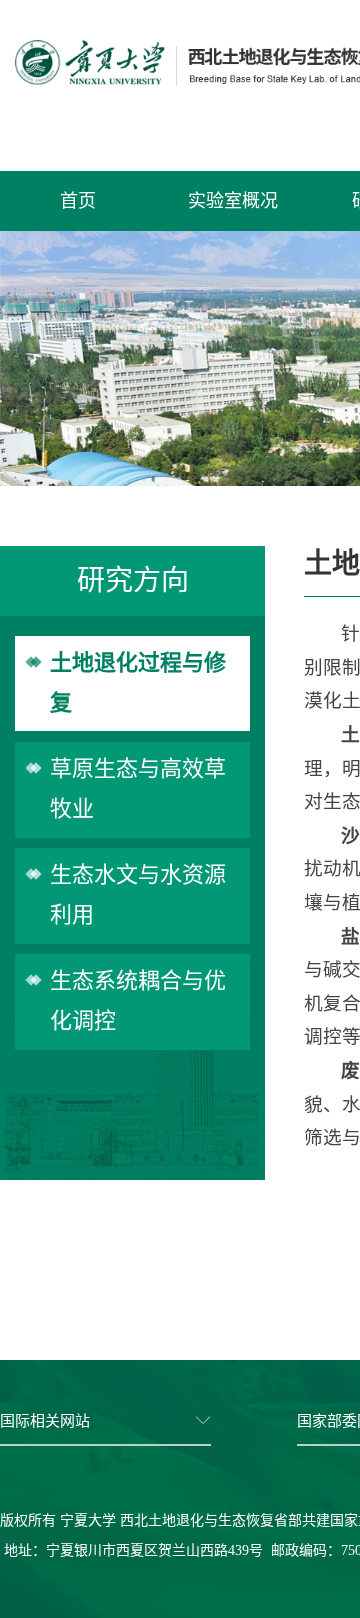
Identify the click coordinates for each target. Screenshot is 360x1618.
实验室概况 (233, 201)
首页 (78, 201)
